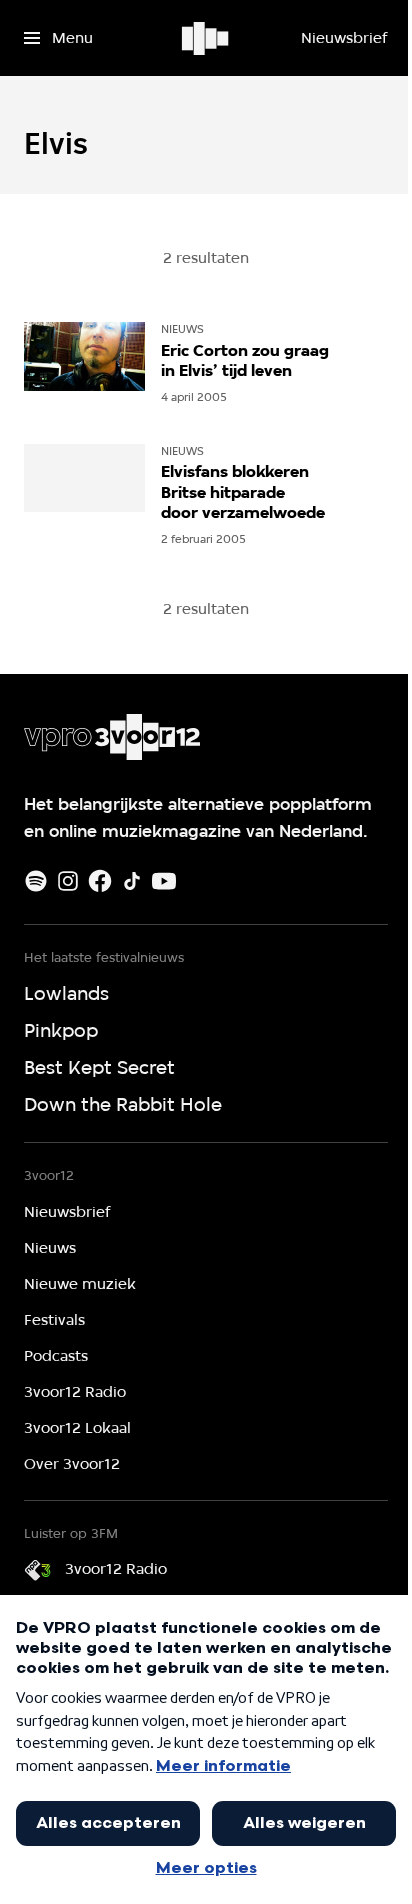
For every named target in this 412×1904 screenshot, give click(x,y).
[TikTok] (132, 881)
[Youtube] (164, 881)
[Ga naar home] (206, 38)
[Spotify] (36, 881)
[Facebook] (100, 881)
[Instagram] (68, 881)
